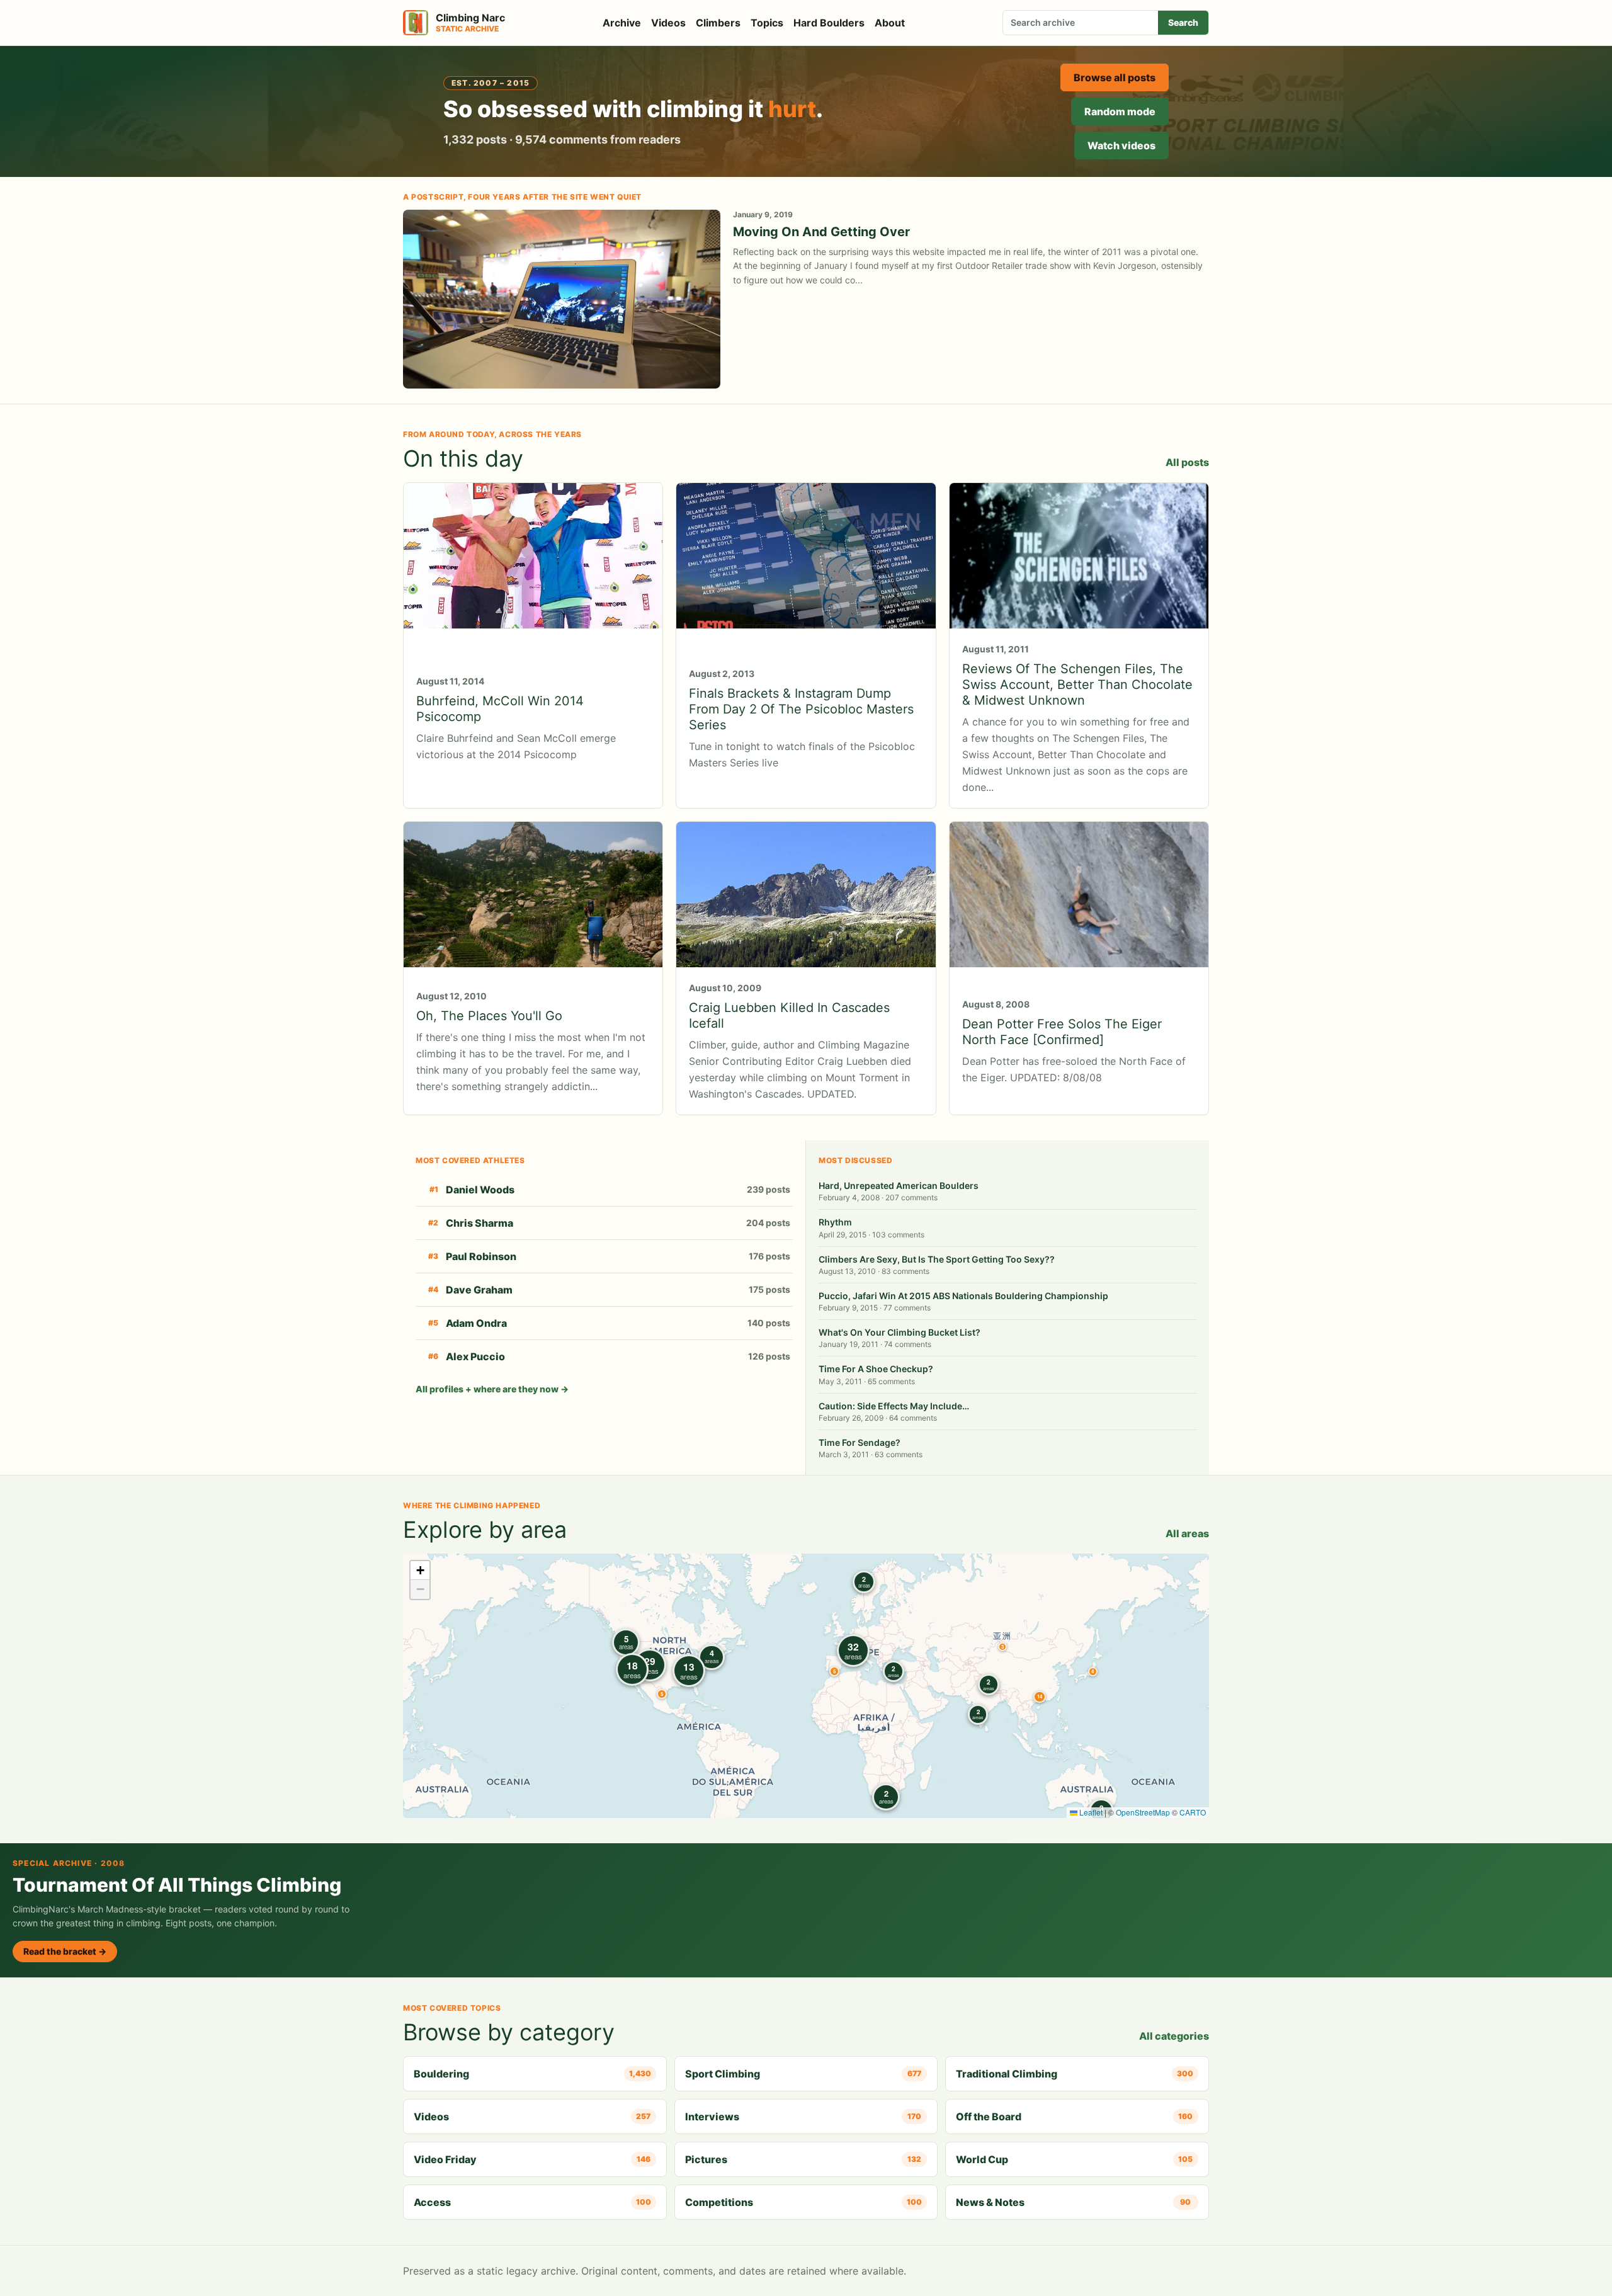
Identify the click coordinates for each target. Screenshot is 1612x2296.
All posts (1187, 462)
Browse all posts (1115, 77)
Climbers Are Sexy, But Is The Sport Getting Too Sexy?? (937, 1259)
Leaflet (1090, 1812)
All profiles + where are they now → (492, 1389)
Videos (668, 23)
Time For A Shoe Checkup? (876, 1369)
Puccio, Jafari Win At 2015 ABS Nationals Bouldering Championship (963, 1296)
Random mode (1120, 111)
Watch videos (1121, 145)
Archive (622, 23)
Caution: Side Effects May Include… (894, 1406)
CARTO (1193, 1812)
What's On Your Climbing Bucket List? (900, 1332)
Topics (767, 23)
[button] (1002, 1647)
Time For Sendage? (860, 1442)
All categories (1174, 2036)
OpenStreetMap (1143, 1812)
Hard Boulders (829, 23)
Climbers (718, 23)
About (890, 23)
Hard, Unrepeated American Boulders (899, 1185)
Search (1183, 22)
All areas (1187, 1533)
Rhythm (835, 1222)
